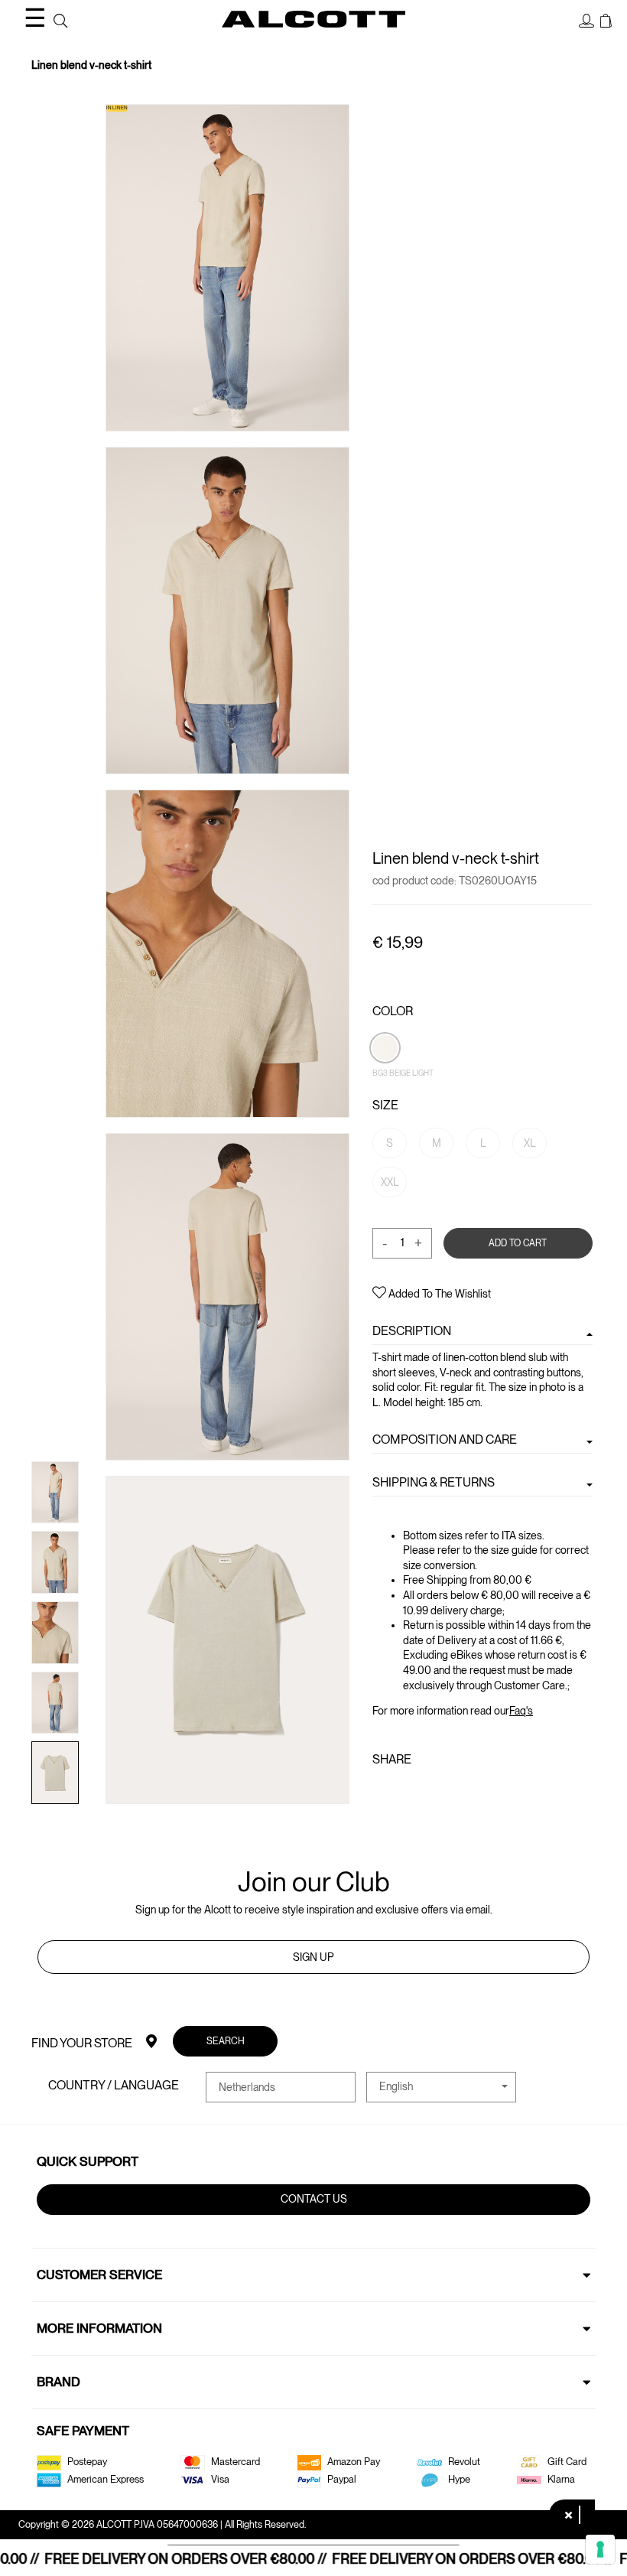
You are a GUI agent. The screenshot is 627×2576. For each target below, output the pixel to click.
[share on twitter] (404, 1792)
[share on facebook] (382, 1792)
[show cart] (606, 21)
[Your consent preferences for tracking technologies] (600, 2549)
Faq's (521, 1711)
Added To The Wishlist (439, 1294)
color (393, 1011)
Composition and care (445, 1439)
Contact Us (314, 2199)
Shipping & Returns (434, 1482)
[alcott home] (313, 19)
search (226, 2041)
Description (412, 1331)
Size (385, 1105)
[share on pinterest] (429, 1792)
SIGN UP (313, 1957)
